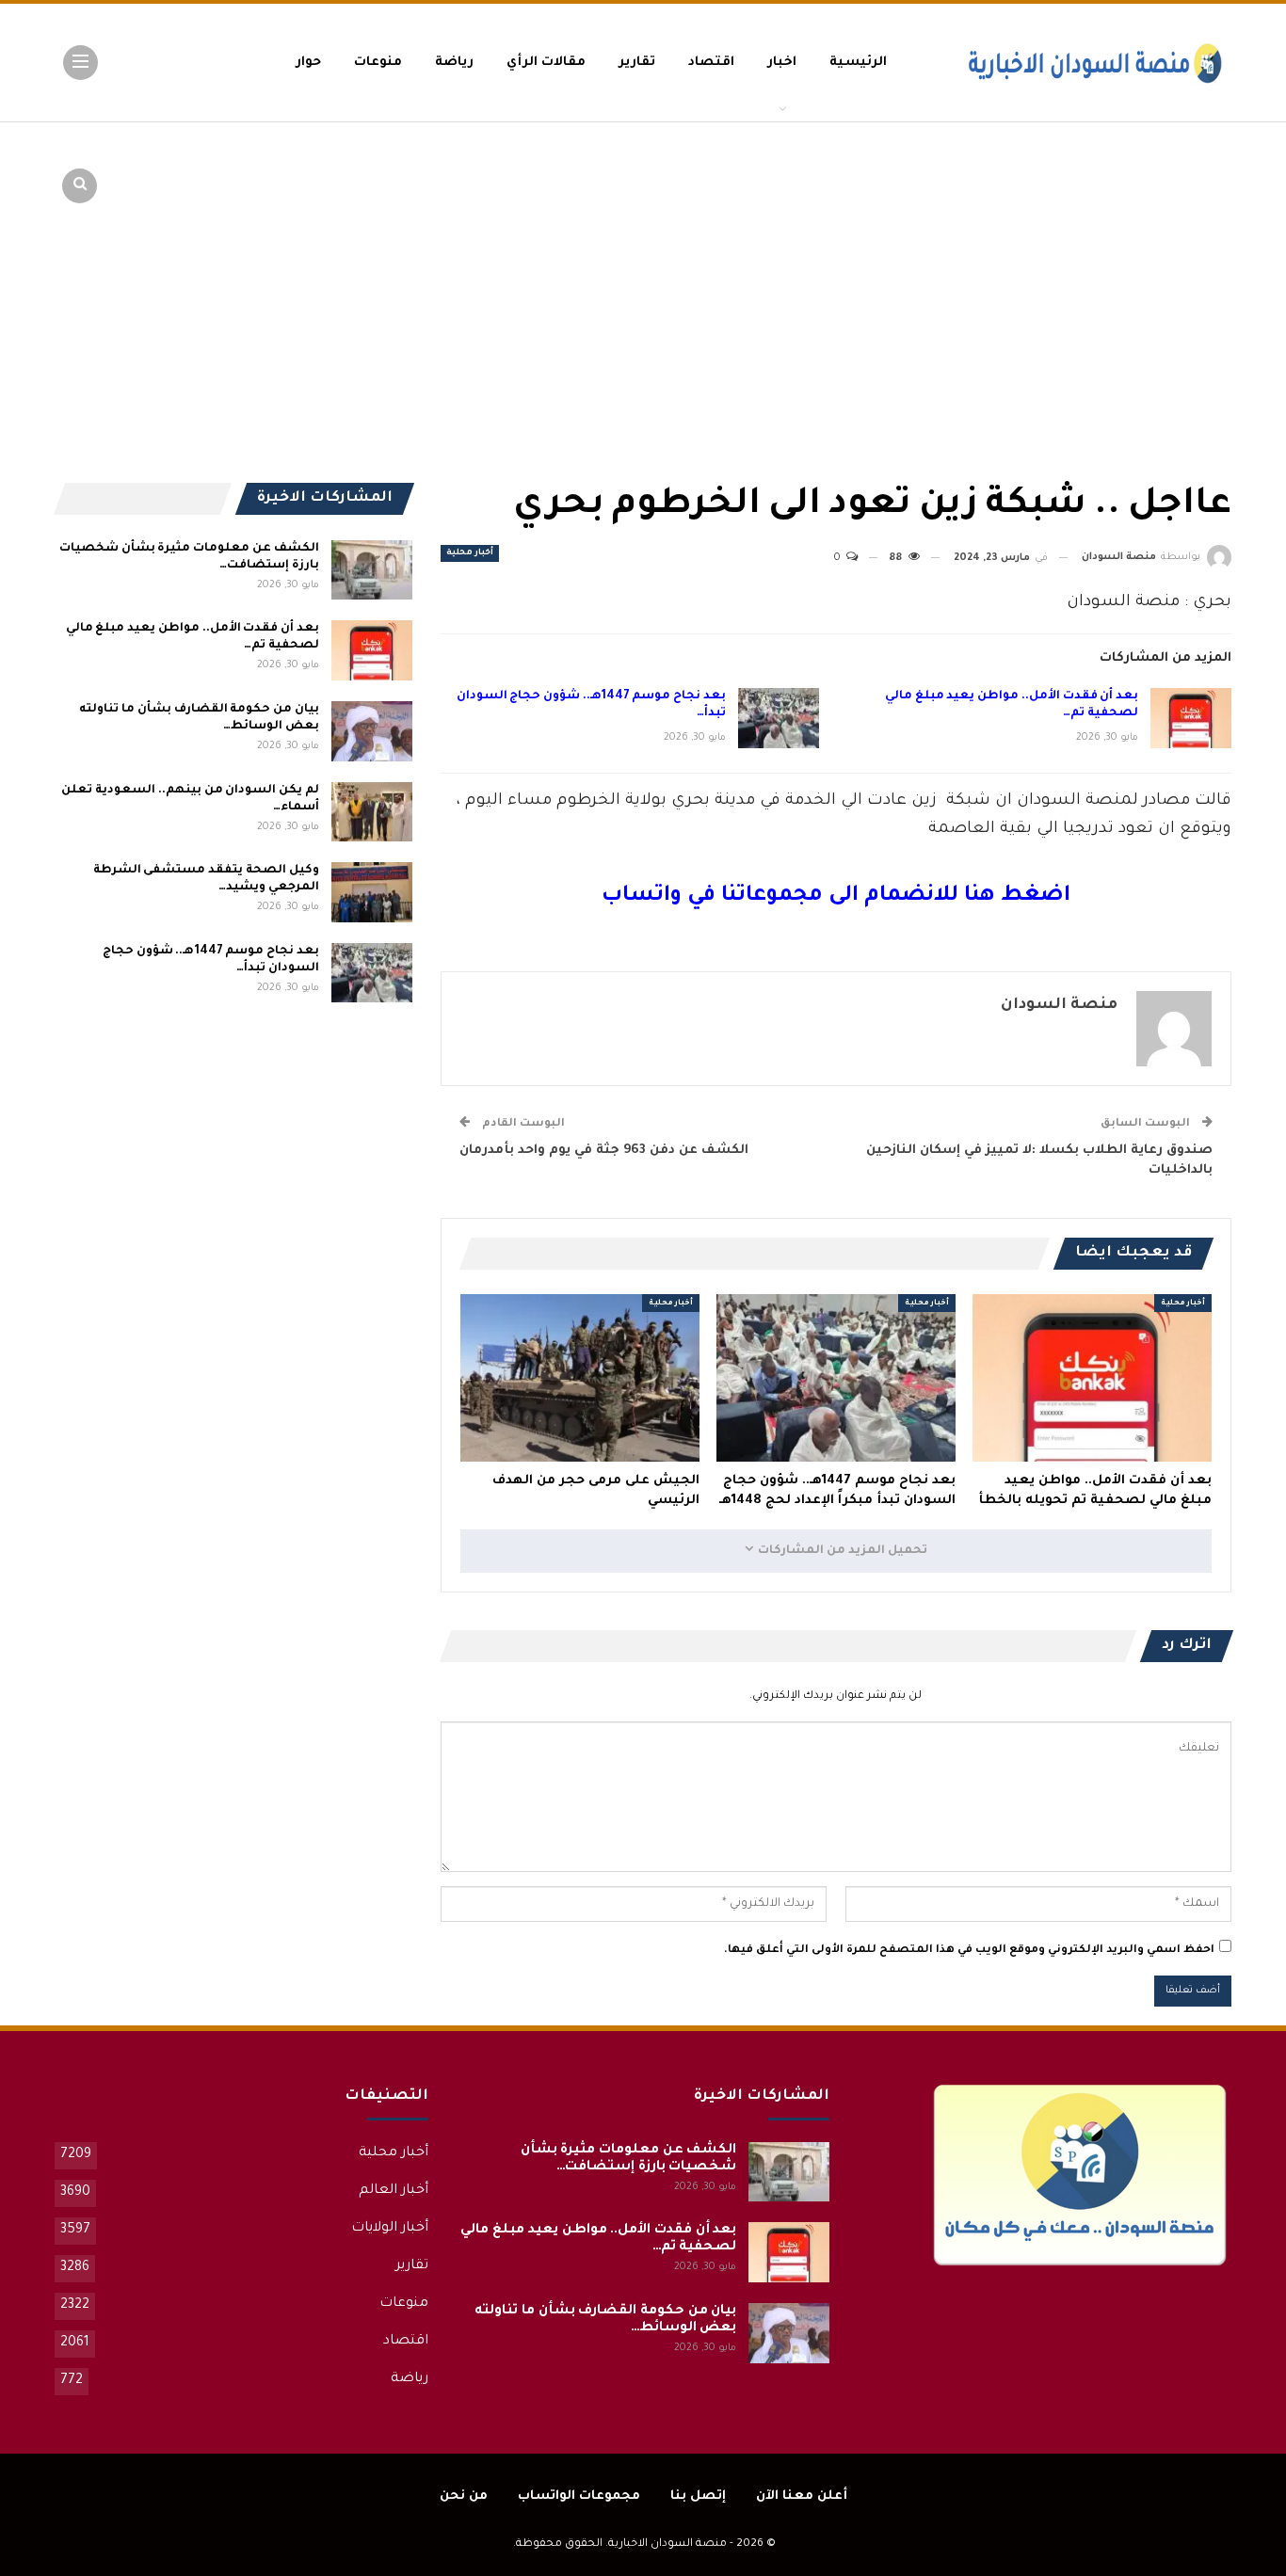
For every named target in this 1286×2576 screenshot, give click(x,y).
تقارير (637, 63)
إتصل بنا (698, 2496)
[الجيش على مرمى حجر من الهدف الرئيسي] (580, 1378)
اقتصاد (711, 63)
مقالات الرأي (546, 63)
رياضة (454, 63)
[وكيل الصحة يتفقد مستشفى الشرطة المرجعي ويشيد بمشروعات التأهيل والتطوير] (372, 892)
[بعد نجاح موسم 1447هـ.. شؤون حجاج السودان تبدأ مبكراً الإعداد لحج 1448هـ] (779, 718)
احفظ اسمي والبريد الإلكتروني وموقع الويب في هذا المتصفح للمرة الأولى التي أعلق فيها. (969, 1951)
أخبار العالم (394, 2191)
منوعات (378, 63)
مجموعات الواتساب (579, 2496)
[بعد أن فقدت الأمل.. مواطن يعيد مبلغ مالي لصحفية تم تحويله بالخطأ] (1191, 718)
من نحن (464, 2496)
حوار (308, 63)
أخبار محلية (470, 553)
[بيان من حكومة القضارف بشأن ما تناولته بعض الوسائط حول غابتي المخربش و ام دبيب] (372, 731)
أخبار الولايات (390, 2229)
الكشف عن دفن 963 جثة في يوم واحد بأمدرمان (604, 1151)
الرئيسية (858, 63)
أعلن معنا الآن (802, 2496)
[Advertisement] (1085, 264)
